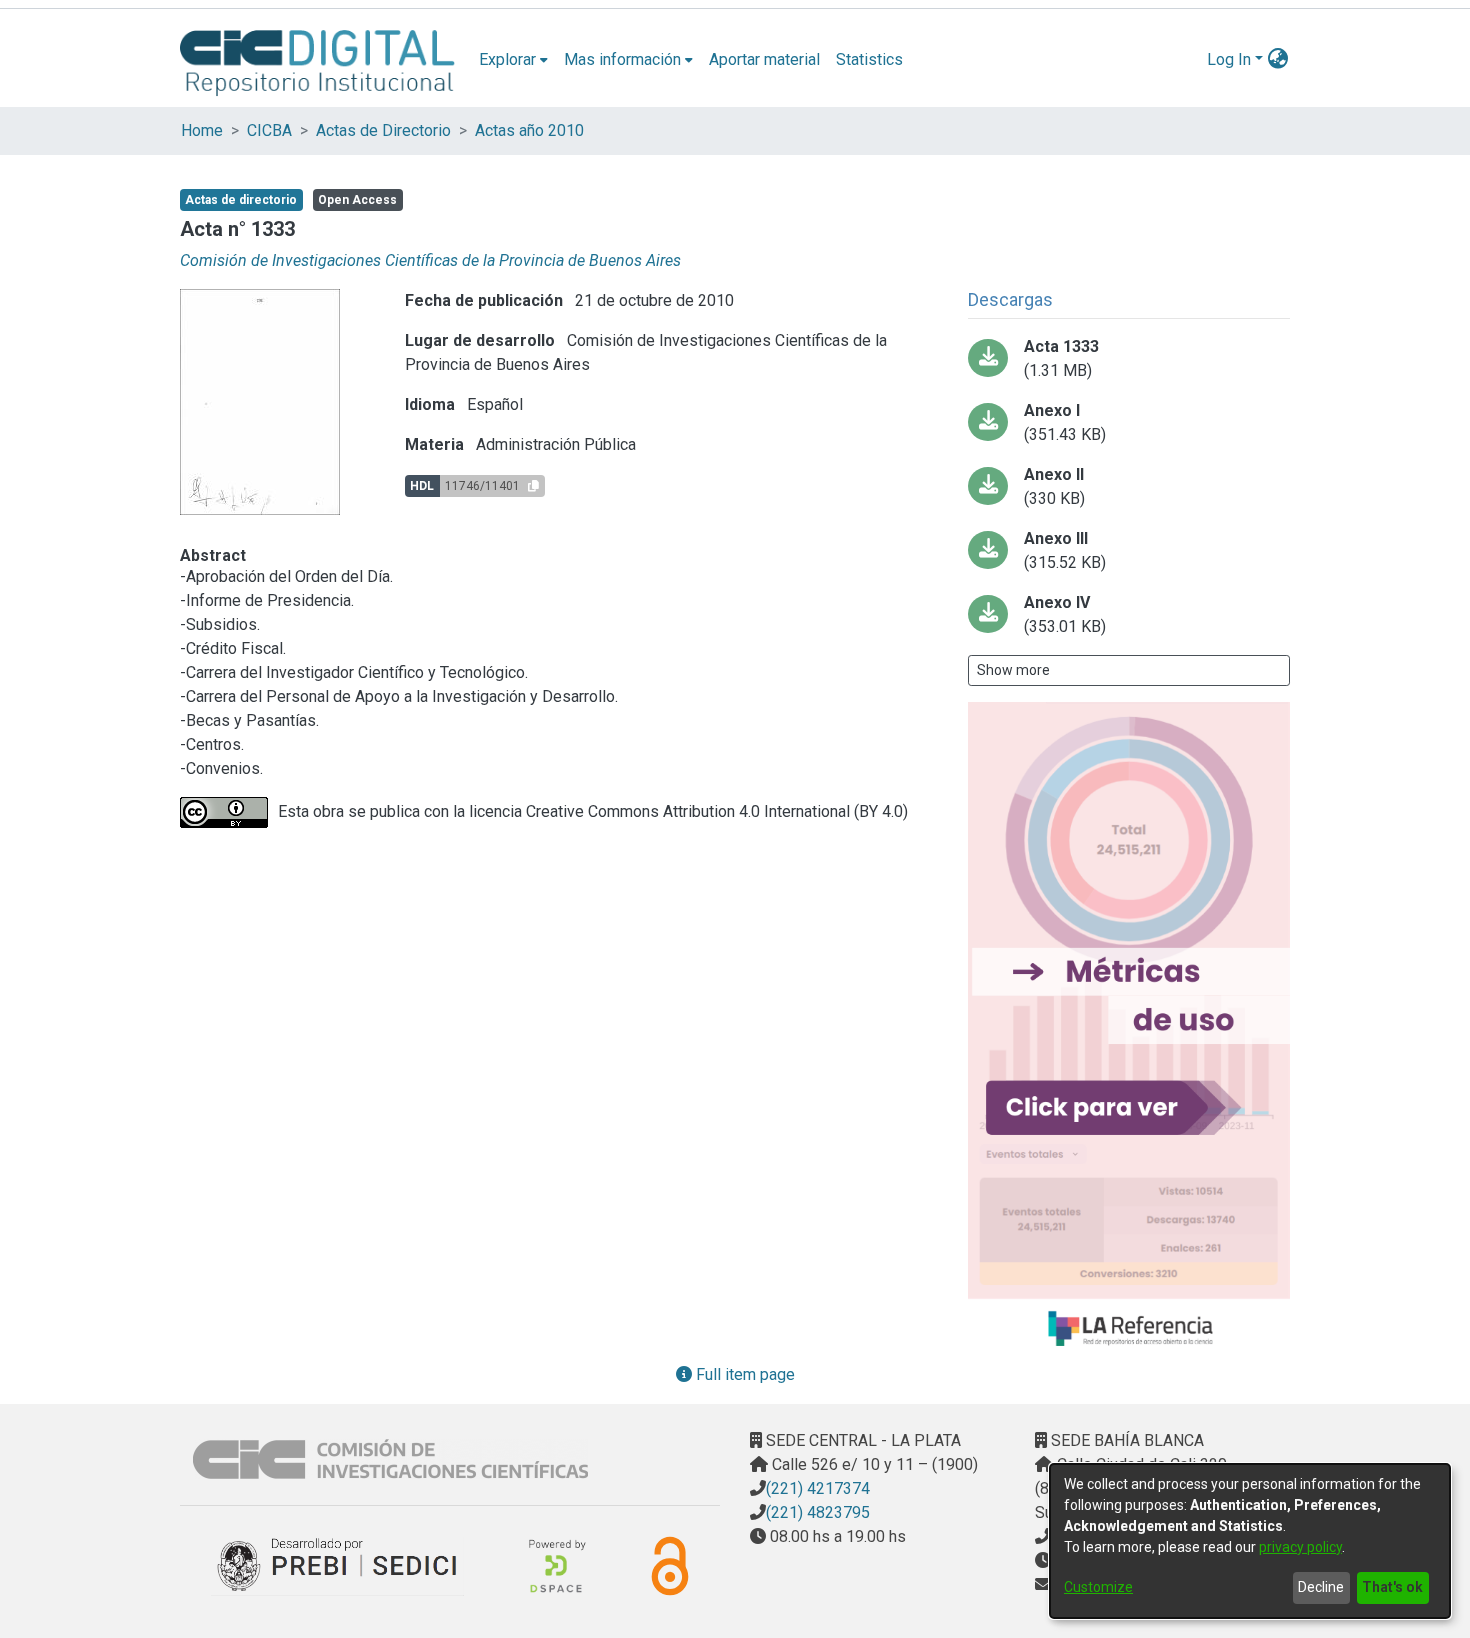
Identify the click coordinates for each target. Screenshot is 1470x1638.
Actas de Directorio (383, 130)
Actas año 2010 (529, 130)
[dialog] (1250, 1541)
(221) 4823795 (818, 1512)
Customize (1098, 1587)
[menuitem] (513, 60)
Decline (1321, 1587)
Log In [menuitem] (1229, 59)
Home (202, 130)
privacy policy (1300, 1547)
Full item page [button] (743, 1374)
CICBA (269, 130)
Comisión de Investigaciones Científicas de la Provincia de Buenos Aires (430, 260)
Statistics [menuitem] (869, 59)
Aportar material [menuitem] (764, 59)
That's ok (1392, 1587)
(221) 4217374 (818, 1488)
